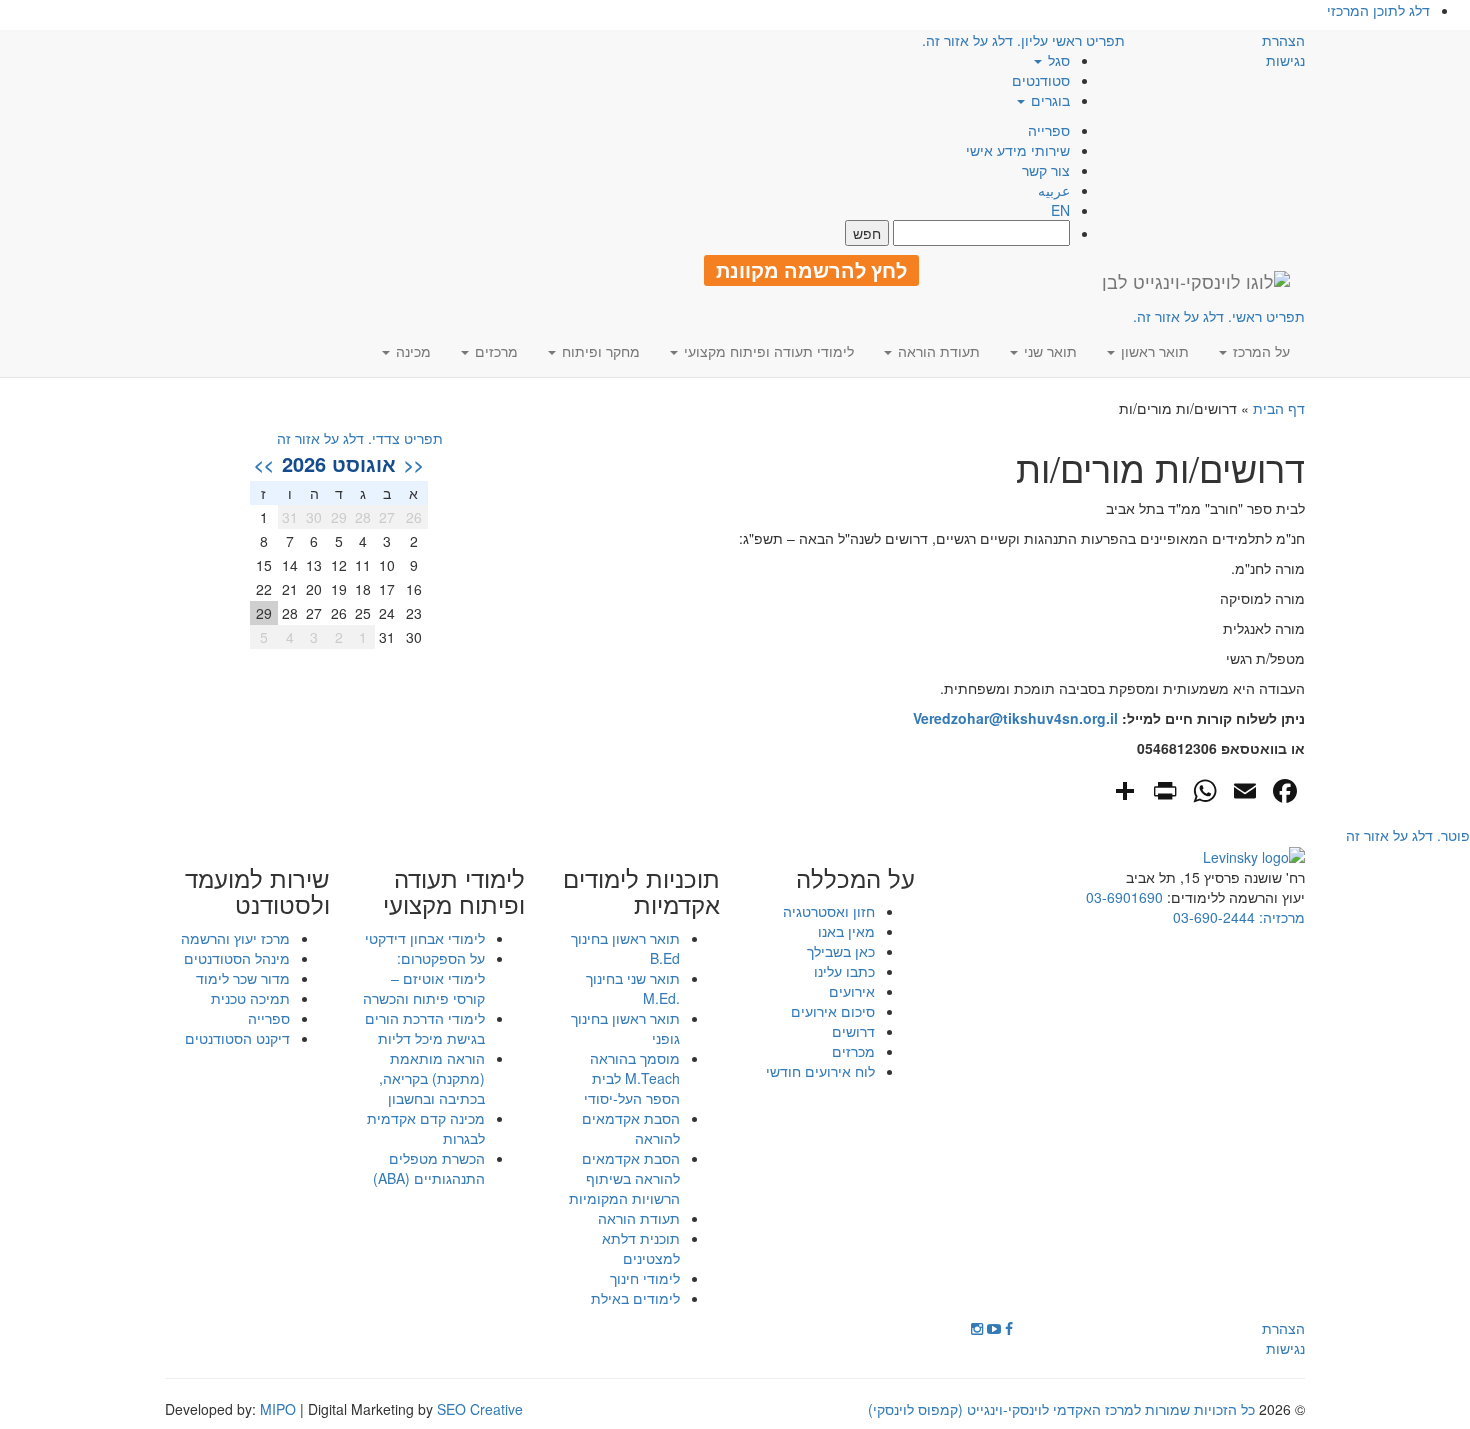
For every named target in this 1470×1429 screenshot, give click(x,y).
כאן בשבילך (841, 951)
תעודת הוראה (639, 1218)
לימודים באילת (635, 1298)
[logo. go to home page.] (1196, 281)
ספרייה (1049, 130)
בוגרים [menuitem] (1048, 100)
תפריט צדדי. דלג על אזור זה (360, 438)
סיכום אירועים (833, 1011)
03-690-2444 (1214, 917)
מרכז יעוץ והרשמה (235, 938)
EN (1060, 210)
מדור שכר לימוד (243, 978)
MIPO (278, 1409)
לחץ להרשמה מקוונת (811, 270)
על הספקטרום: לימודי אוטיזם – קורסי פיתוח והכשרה (424, 978)
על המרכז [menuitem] (1259, 351)
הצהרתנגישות (1283, 50)
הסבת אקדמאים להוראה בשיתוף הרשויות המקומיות (624, 1178)
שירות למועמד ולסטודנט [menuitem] (257, 891)
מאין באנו (846, 931)
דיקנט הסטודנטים (237, 1038)
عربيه (1054, 190)
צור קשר (1046, 170)
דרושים (853, 1031)
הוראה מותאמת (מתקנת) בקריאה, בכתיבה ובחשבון (432, 1078)
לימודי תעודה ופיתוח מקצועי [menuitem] (767, 351)
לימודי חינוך (645, 1278)
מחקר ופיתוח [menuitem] (599, 351)
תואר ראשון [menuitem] (1153, 351)
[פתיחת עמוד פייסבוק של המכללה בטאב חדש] (1009, 1328)
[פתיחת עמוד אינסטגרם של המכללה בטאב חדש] (977, 1328)
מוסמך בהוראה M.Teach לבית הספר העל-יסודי (632, 1078)
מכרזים (853, 1051)
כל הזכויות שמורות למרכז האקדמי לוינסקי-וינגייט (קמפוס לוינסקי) (1061, 1409)
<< (414, 464)
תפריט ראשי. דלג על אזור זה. (1219, 316)
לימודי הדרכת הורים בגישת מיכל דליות (425, 1028)
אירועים (852, 991)
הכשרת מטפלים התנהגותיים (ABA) (429, 1168)
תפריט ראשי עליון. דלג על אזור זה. (1023, 40)
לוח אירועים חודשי (820, 1071)
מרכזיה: (1280, 917)
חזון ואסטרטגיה (829, 911)
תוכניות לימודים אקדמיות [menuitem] (641, 891)
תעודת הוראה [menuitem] (937, 351)
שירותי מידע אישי (1018, 150)
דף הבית (1279, 408)
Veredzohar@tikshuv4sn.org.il (1015, 718)
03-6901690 (1124, 897)
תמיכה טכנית (250, 998)
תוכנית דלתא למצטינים (641, 1248)
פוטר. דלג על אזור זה (1408, 835)
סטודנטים (1041, 80)
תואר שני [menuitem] (1048, 351)
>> (264, 464)
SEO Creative (480, 1409)
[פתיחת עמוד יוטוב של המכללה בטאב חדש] (994, 1328)
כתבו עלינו (844, 971)
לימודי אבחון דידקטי (425, 938)
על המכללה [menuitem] (855, 878)
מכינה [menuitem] (411, 351)
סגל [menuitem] (1057, 60)
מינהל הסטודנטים (237, 958)
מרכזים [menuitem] (494, 351)
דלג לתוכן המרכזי (1378, 10)
